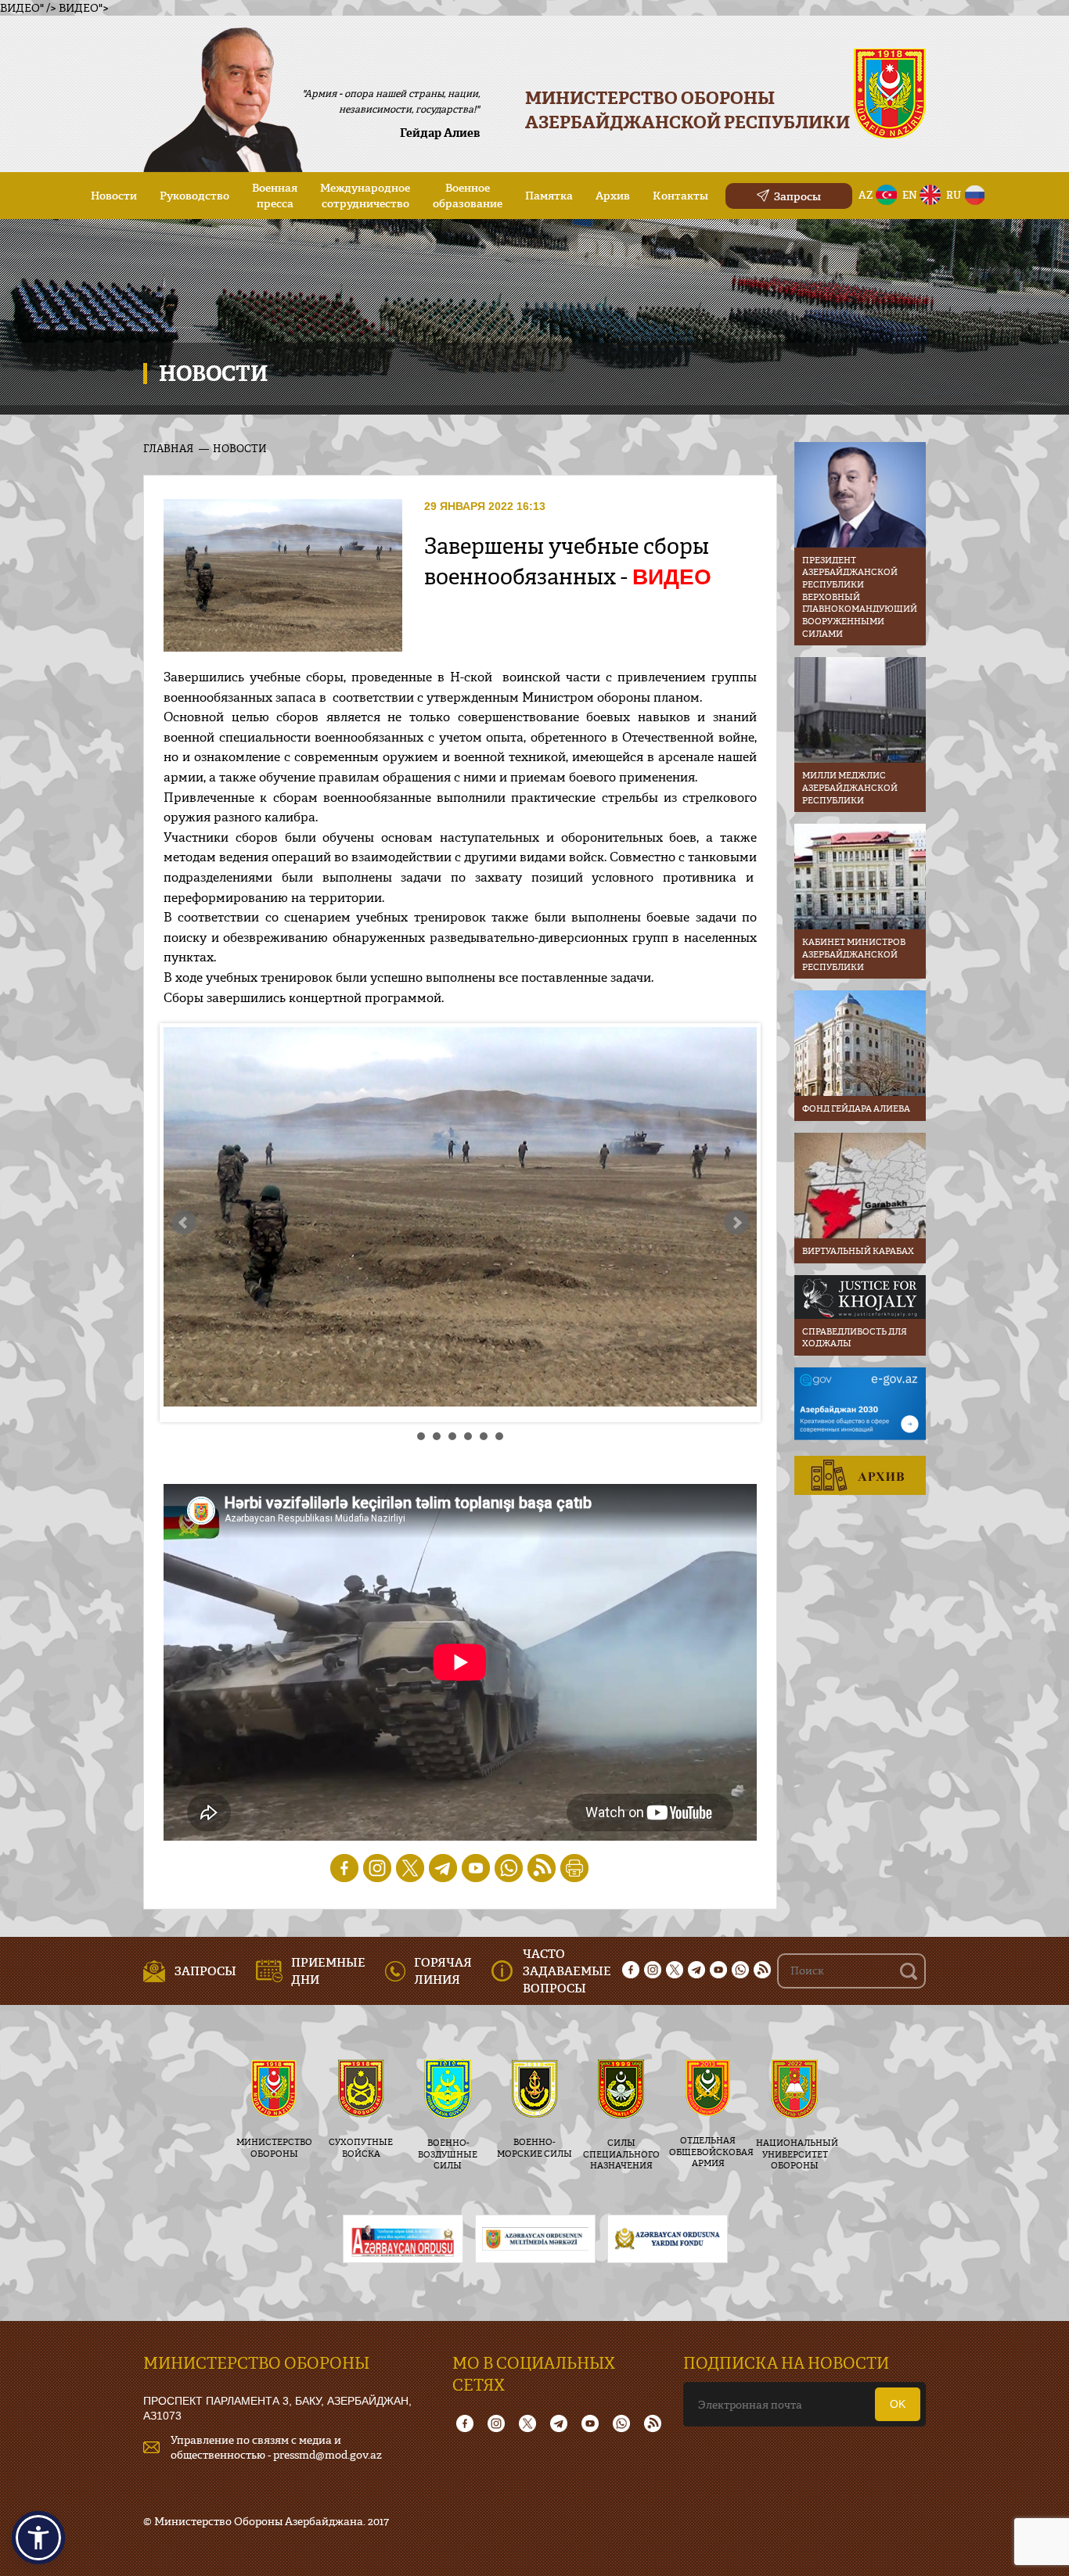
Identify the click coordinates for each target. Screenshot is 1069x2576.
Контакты (680, 195)
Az (866, 195)
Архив (613, 195)
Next (736, 1223)
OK (898, 2404)
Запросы (797, 196)
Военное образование (468, 195)
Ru (954, 195)
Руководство (194, 195)
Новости (114, 195)
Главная (168, 448)
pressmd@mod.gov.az (328, 2454)
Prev (184, 1223)
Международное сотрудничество (365, 195)
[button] (38, 2538)
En (910, 195)
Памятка (549, 195)
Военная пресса (275, 195)
